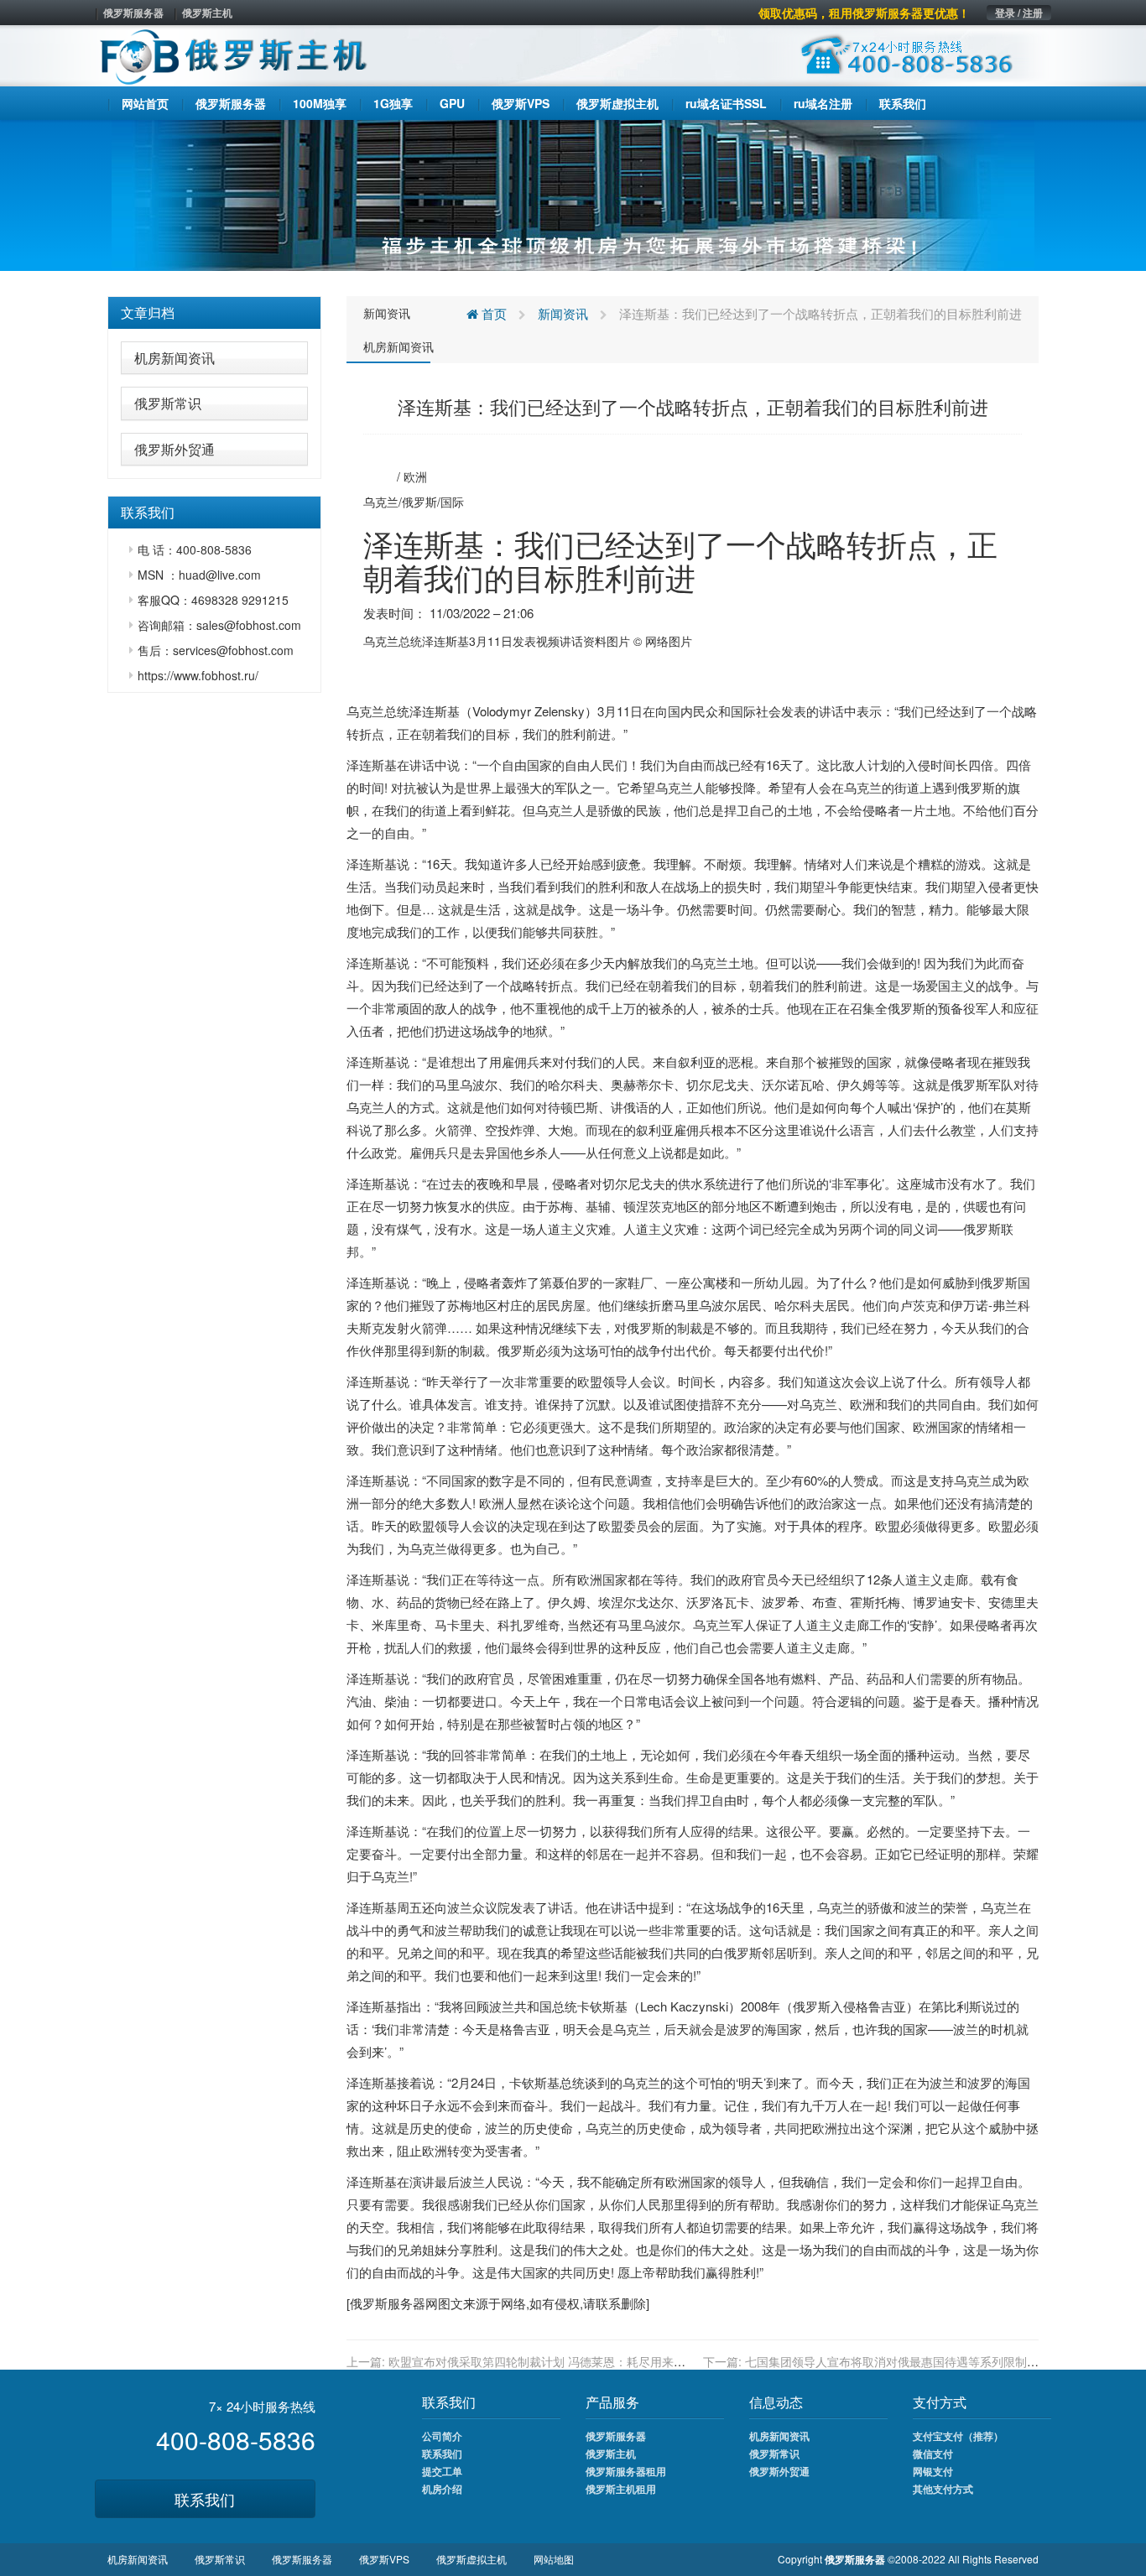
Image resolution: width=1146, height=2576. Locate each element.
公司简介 (442, 2436)
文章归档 (148, 312)
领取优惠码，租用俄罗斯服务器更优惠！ (864, 13)
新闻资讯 (387, 313)
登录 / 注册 (1019, 13)
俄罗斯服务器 (133, 13)
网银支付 (933, 2471)
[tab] (214, 313)
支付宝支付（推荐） (958, 2436)
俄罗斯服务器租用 (626, 2471)
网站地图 (554, 2559)
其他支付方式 (943, 2489)
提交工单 (442, 2471)
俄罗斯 (419, 502)
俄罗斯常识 (168, 403)
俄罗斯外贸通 (175, 449)
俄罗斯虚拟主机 (471, 2559)
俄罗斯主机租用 (621, 2489)
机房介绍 (442, 2489)
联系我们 (205, 2499)
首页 (492, 313)
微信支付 (933, 2454)
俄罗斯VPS (384, 2559)
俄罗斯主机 (207, 13)
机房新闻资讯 (175, 358)
